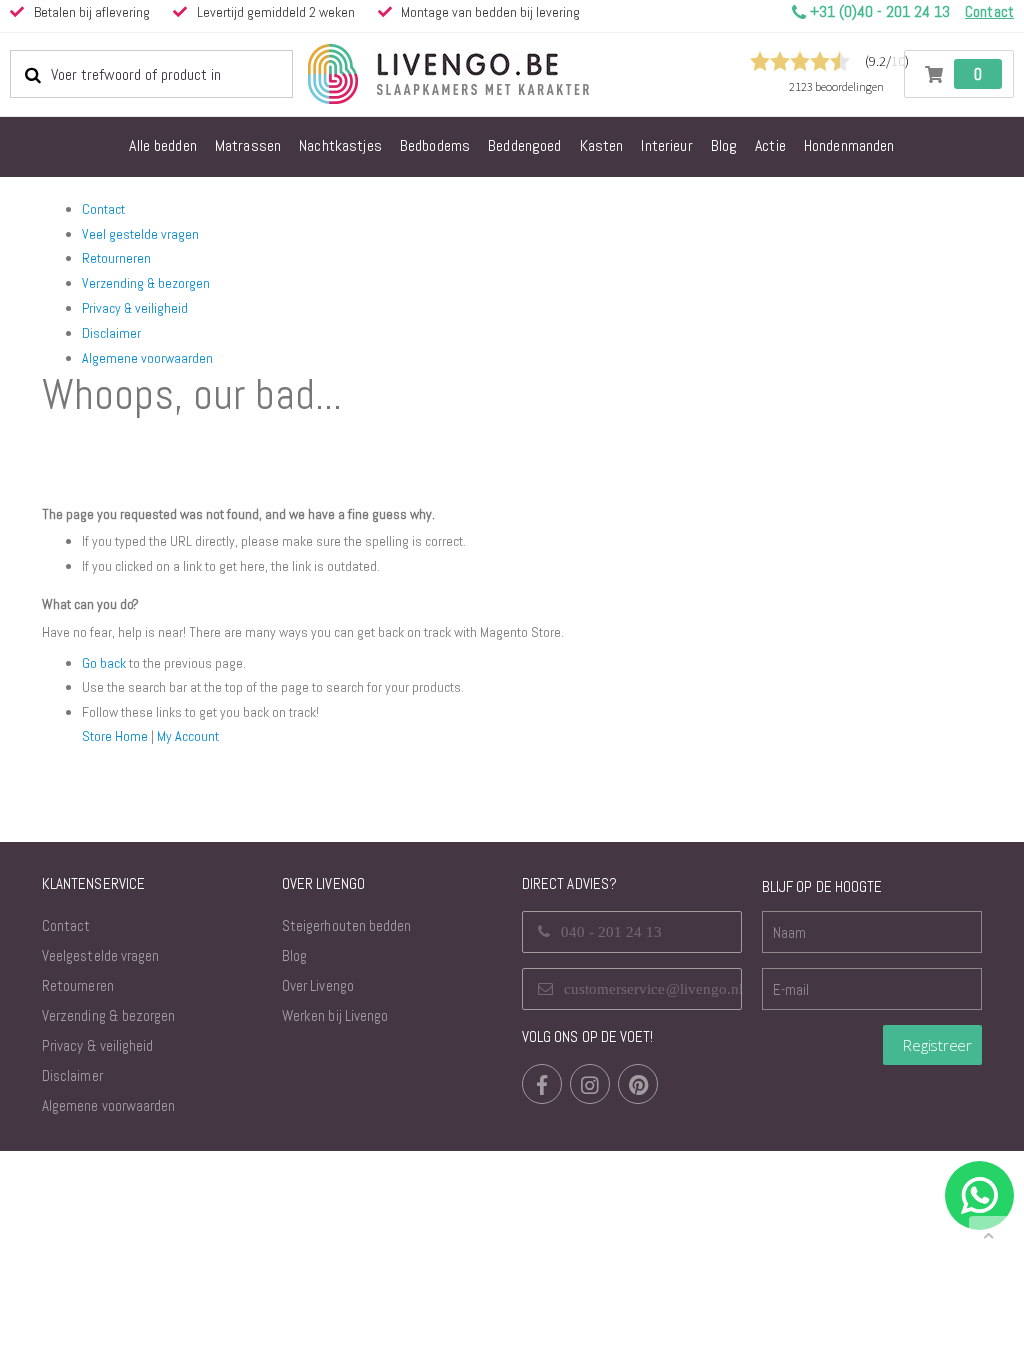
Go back (104, 663)
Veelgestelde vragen (100, 955)
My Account (188, 736)
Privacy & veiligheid (135, 308)
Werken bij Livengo (335, 1015)
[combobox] (151, 74)
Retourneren (116, 258)
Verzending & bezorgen (146, 283)
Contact (103, 209)
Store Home (115, 736)
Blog (294, 955)
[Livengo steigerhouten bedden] (497, 74)
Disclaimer (111, 333)
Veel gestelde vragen (140, 234)
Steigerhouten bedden (346, 925)
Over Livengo (318, 985)
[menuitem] (163, 147)
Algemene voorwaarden (147, 358)
